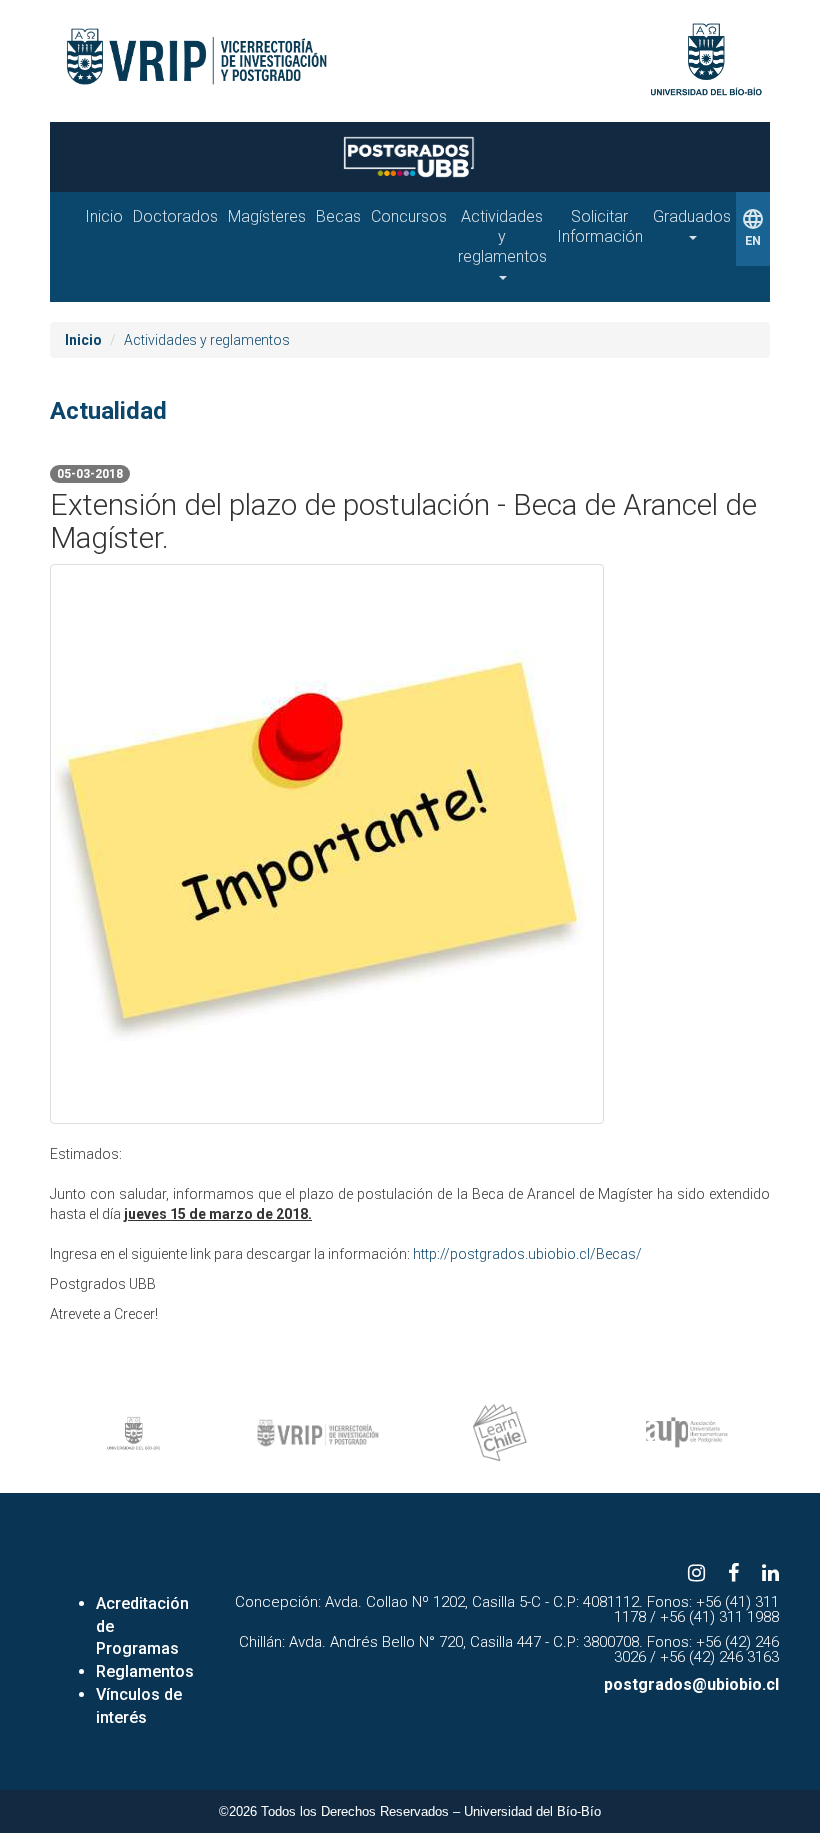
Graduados (692, 216)
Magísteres (267, 216)
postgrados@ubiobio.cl (691, 1684)
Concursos (409, 216)
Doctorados (175, 216)
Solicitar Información (600, 226)
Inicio (104, 216)
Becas (338, 216)
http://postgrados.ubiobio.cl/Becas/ (527, 1254)
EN (753, 227)
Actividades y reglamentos (502, 236)
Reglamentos (145, 1671)
